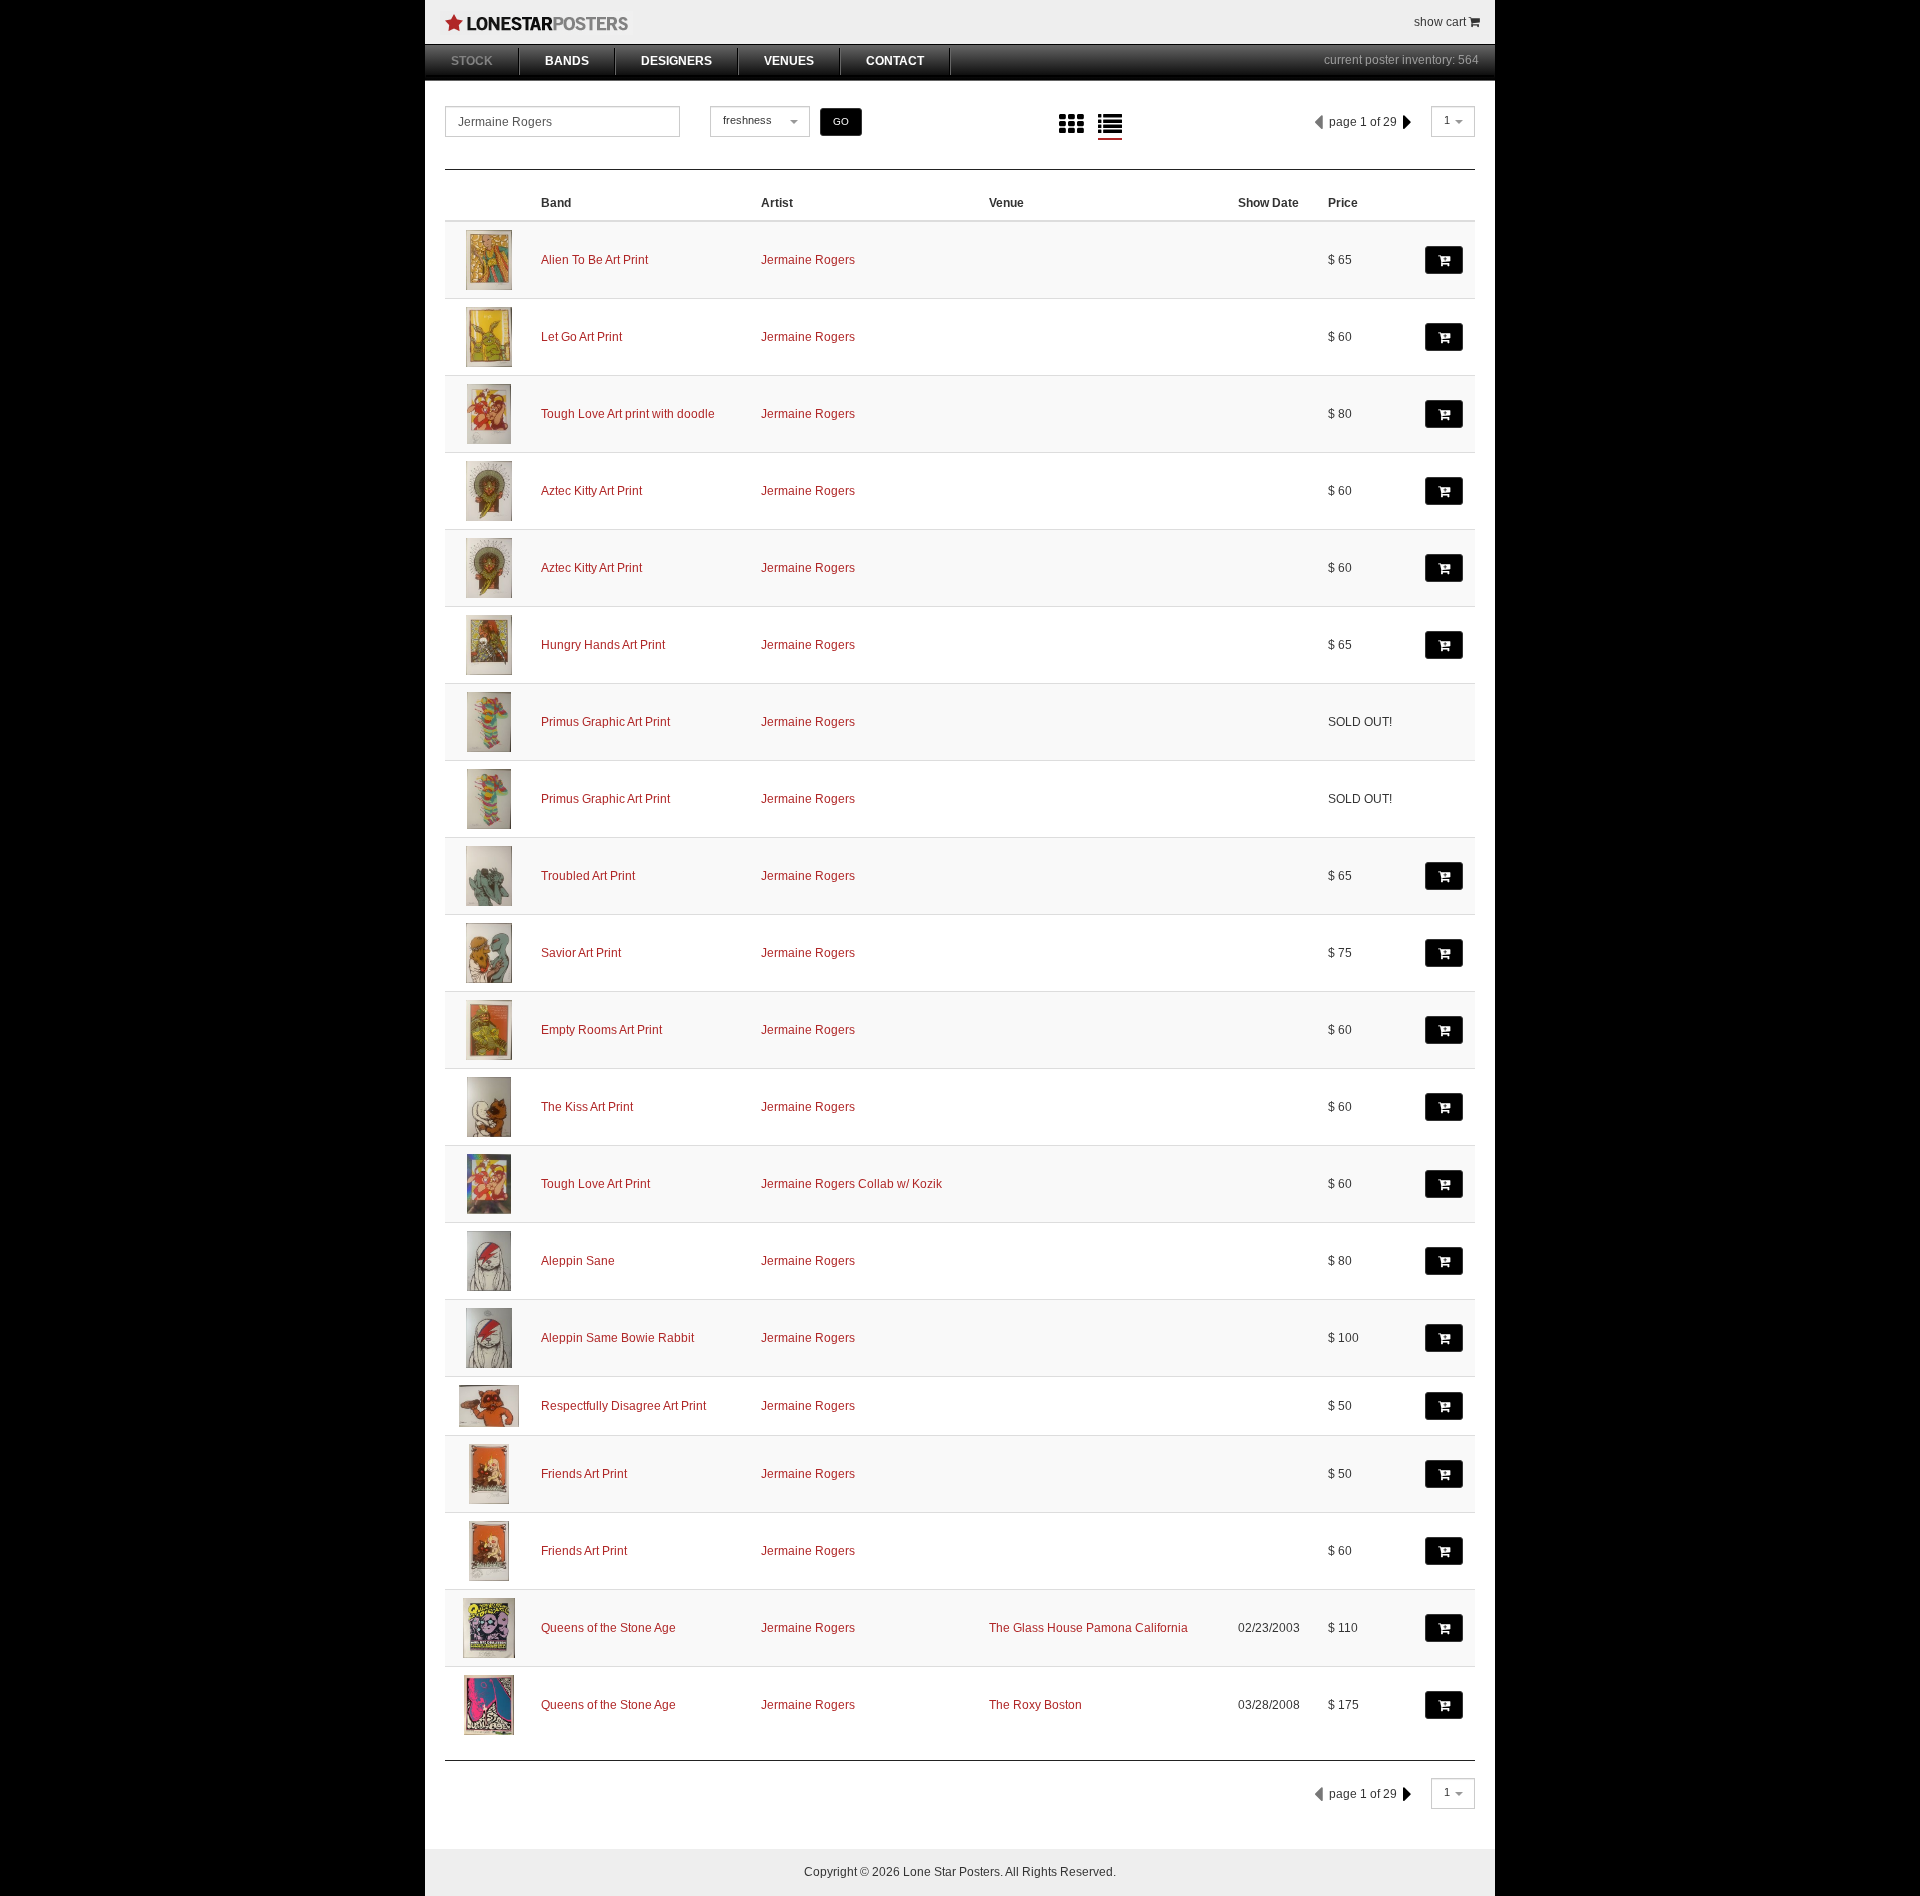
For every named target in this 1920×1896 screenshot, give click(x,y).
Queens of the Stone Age (608, 1628)
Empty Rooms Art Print (601, 1030)
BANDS (567, 61)
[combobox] (760, 121)
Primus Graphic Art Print (605, 722)
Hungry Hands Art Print (603, 645)
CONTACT (895, 61)
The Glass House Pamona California (1088, 1628)
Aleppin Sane (578, 1261)
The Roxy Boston (1035, 1705)
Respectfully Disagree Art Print (623, 1406)
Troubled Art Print (588, 876)
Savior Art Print (581, 953)
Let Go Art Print (581, 337)
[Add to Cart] (1444, 260)
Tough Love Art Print (595, 1184)
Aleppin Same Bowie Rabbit (617, 1338)
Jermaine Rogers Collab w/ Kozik (851, 1184)
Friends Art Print (584, 1474)
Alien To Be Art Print (594, 260)
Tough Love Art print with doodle (628, 414)
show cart (1441, 22)
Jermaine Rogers (808, 260)
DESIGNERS (676, 61)
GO (841, 121)
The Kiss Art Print (587, 1107)
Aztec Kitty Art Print (591, 491)
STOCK (472, 61)
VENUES (789, 61)
